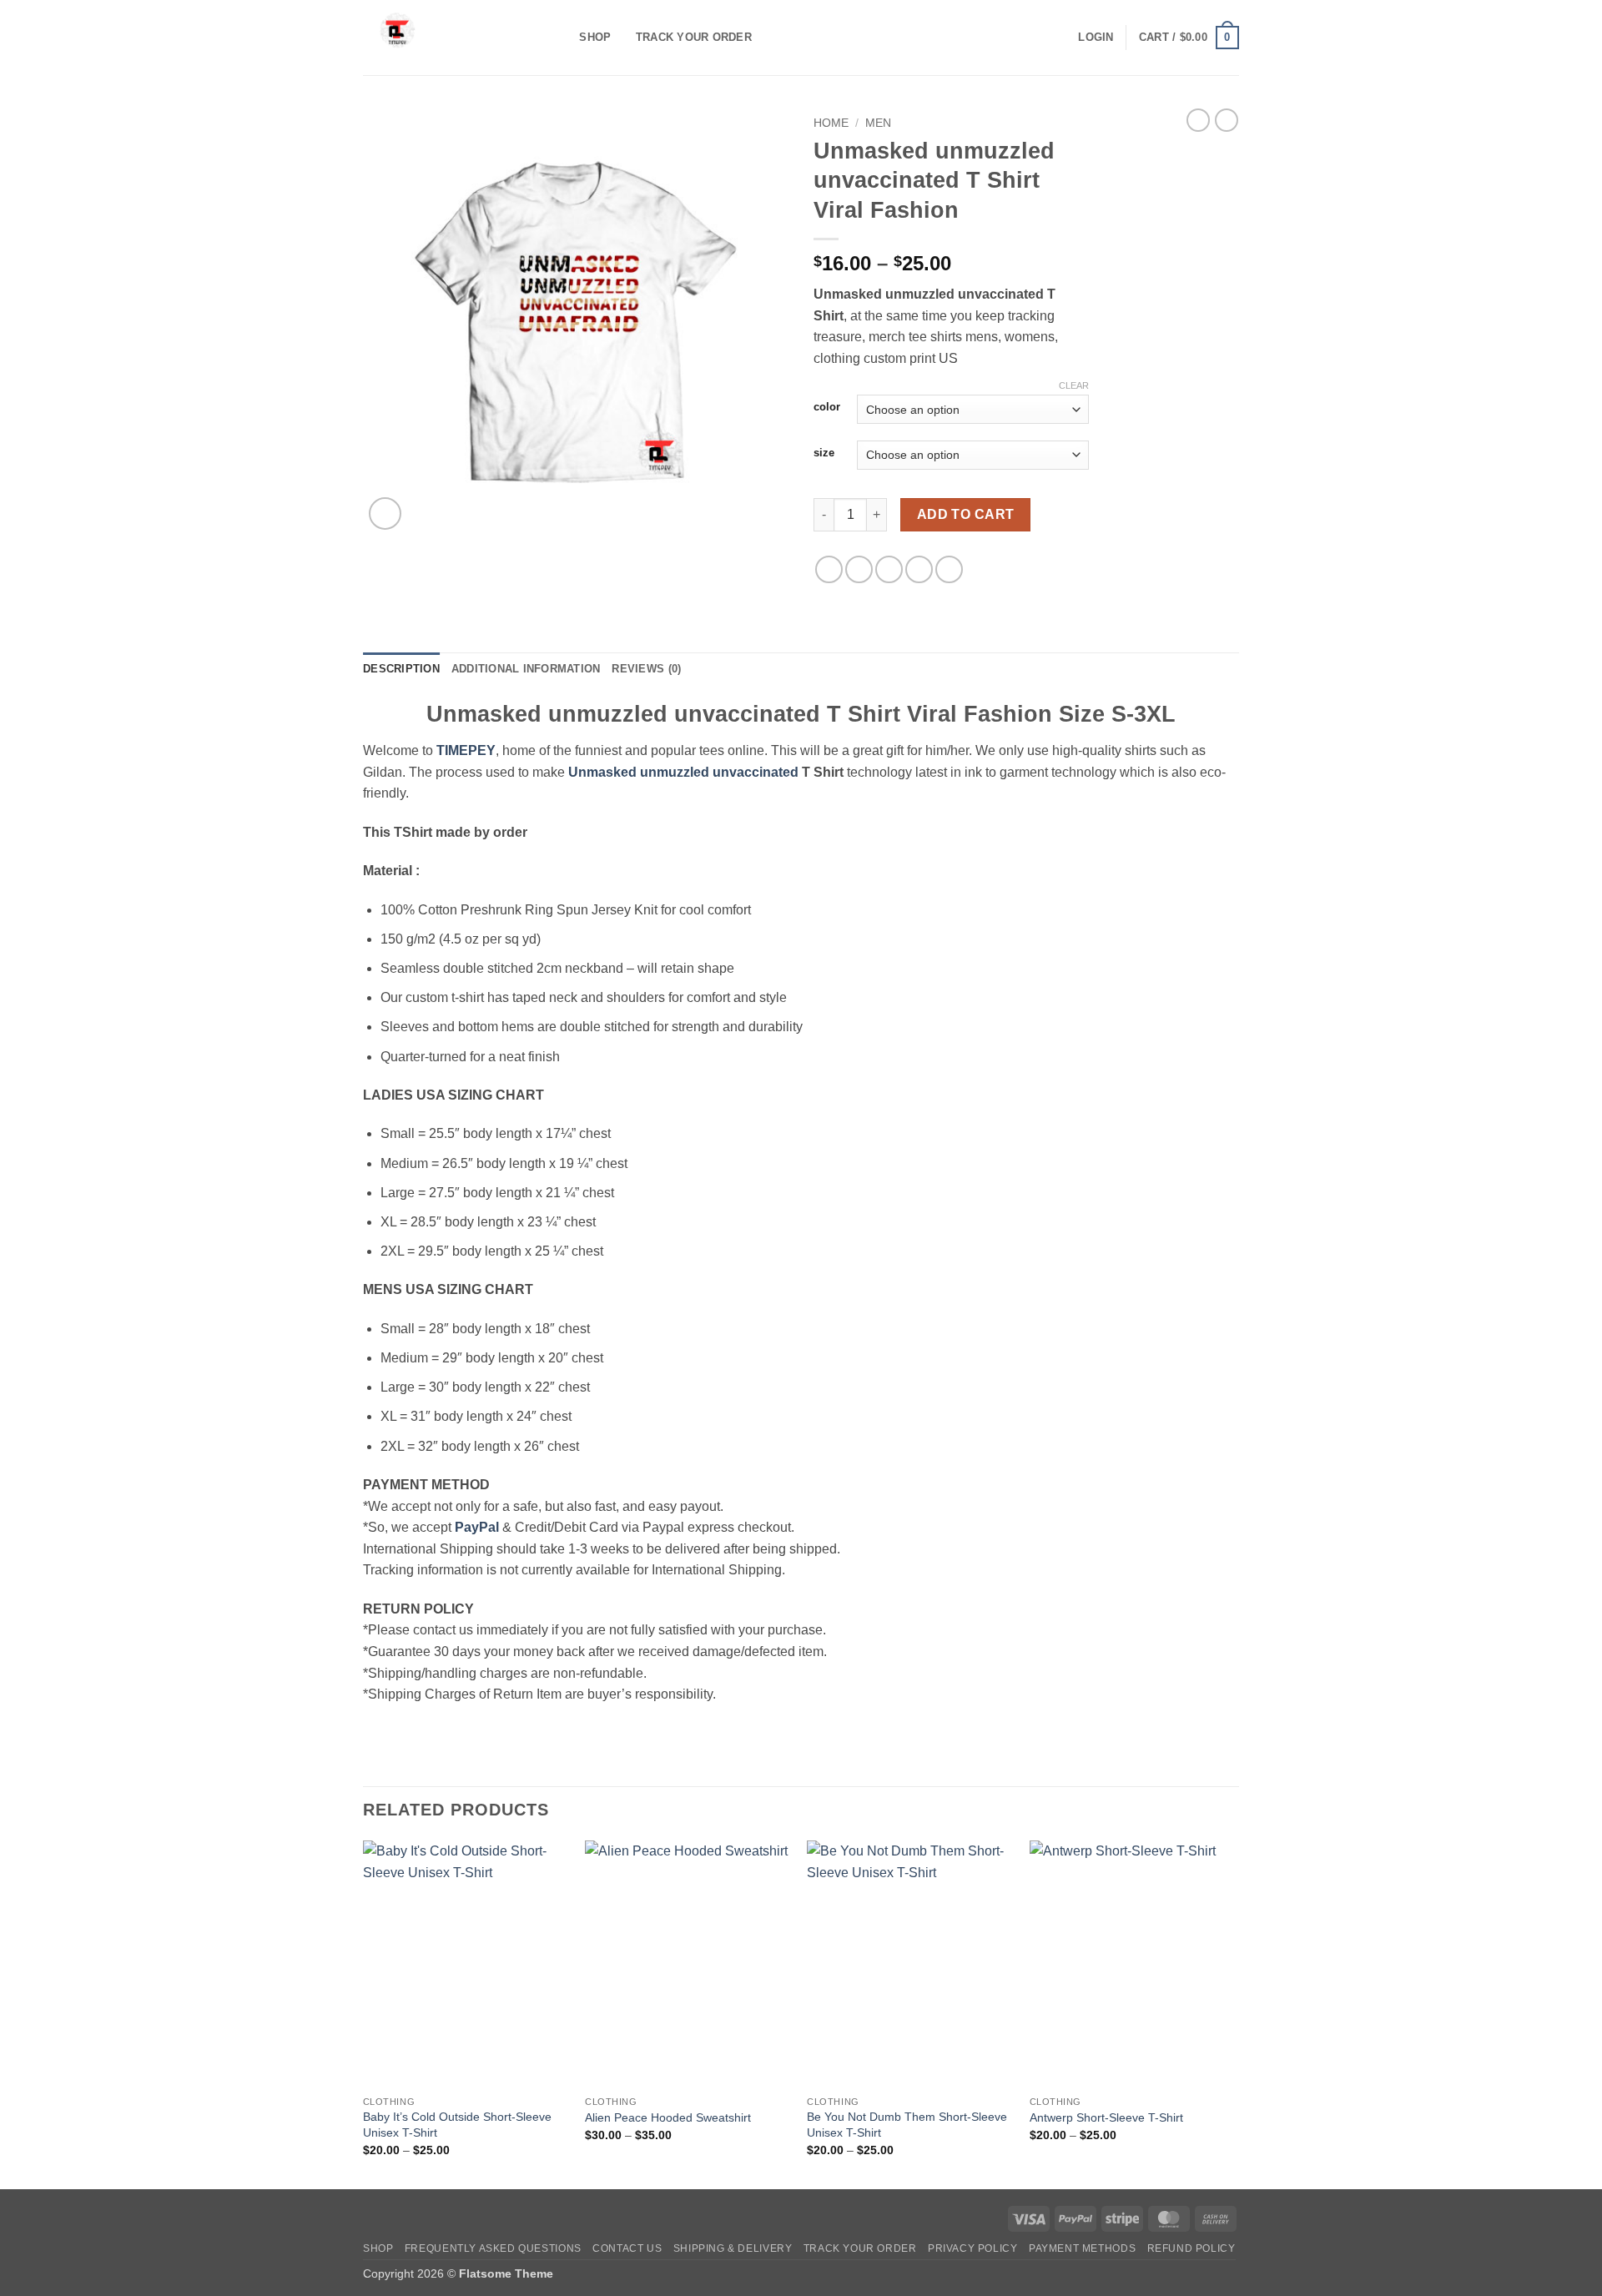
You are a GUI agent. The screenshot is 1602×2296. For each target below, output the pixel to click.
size (824, 453)
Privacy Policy (973, 2248)
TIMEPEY (466, 750)
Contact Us (627, 2248)
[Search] (561, 38)
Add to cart (966, 514)
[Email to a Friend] (889, 569)
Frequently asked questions (493, 2248)
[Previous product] (1227, 120)
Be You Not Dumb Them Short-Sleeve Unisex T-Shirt (907, 2125)
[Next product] (1198, 120)
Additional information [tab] (526, 669)
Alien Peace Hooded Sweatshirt (668, 2117)
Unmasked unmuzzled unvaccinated (683, 772)
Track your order (694, 37)
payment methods (1082, 2248)
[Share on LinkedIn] (949, 569)
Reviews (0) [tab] (646, 669)
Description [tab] (401, 669)
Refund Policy (1191, 2248)
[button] (1096, 38)
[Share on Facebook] (829, 569)
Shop (595, 37)
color (827, 407)
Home (831, 123)
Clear (1074, 385)
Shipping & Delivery (733, 2248)
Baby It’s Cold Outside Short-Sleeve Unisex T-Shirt (457, 2125)
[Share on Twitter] (859, 569)
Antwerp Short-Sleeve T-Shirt (1106, 2117)
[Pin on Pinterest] (919, 569)
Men (878, 123)
